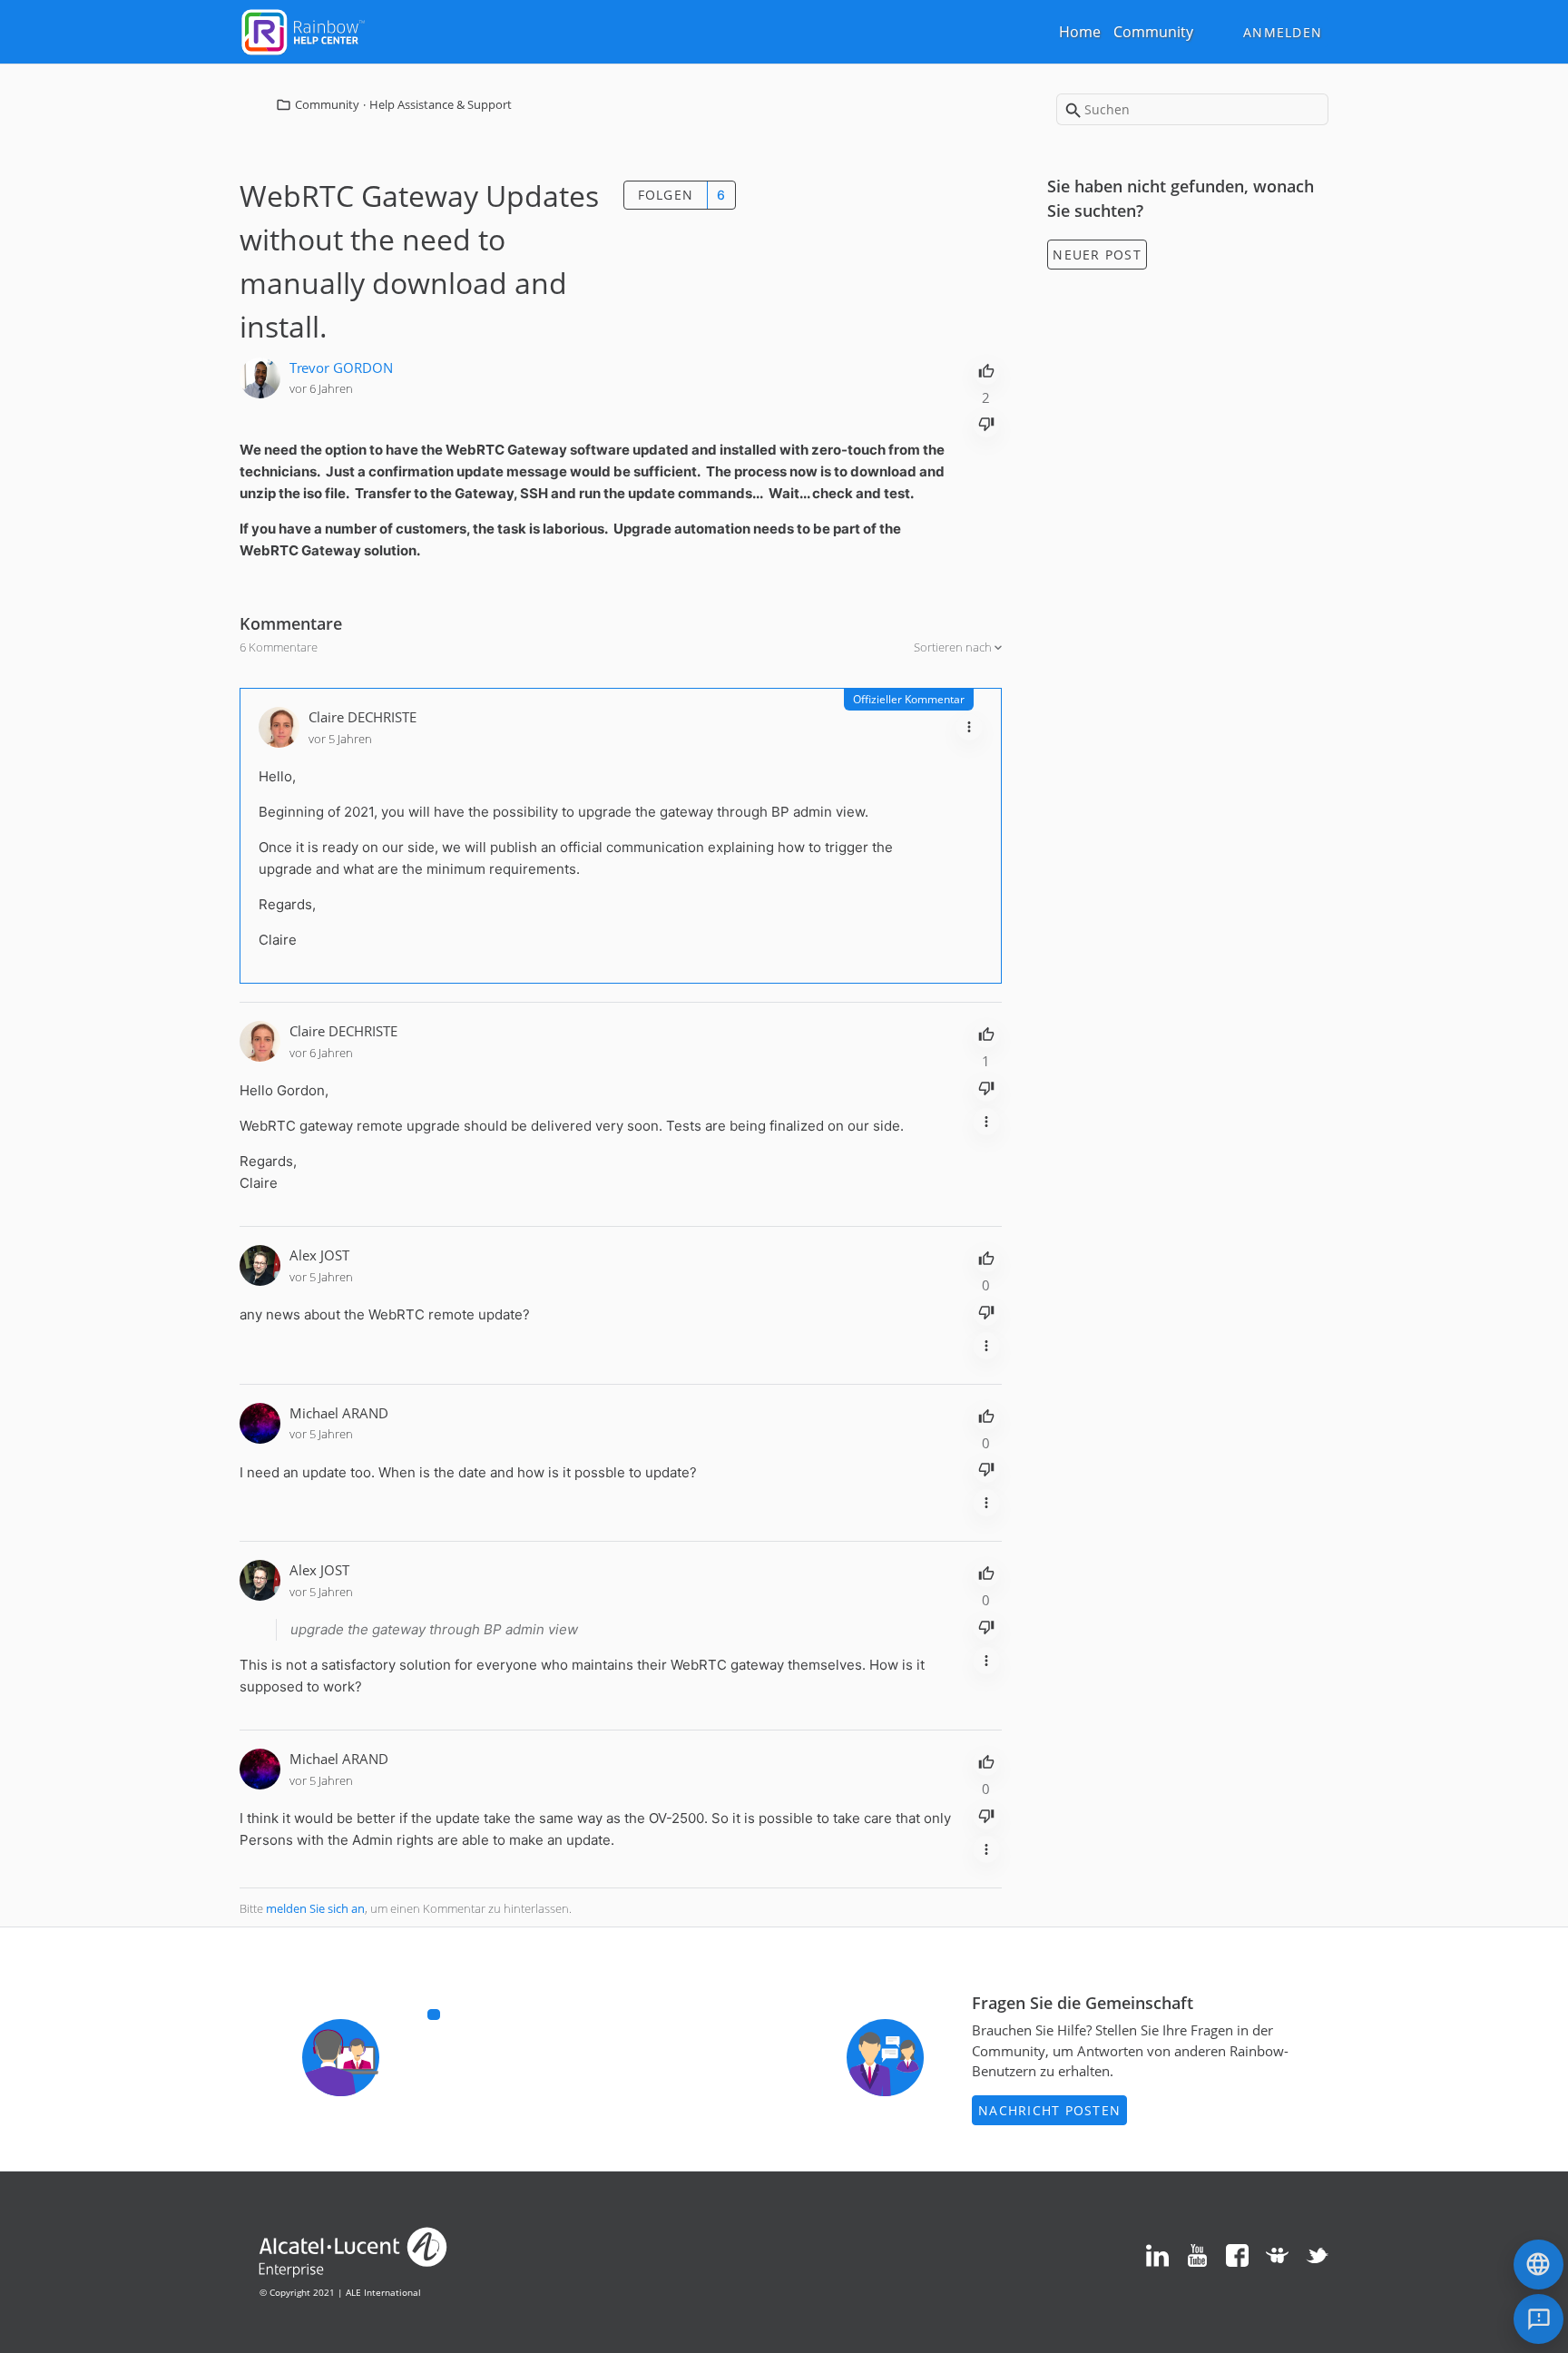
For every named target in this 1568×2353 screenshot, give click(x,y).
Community (1153, 32)
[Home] (303, 30)
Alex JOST (319, 1255)
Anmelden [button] (1283, 32)
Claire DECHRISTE (363, 717)
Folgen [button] (666, 195)
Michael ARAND (339, 1413)
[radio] (986, 369)
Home (1080, 32)
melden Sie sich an (315, 1908)
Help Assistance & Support (441, 104)
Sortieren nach (954, 647)
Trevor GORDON (341, 368)
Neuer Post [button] (1097, 255)
